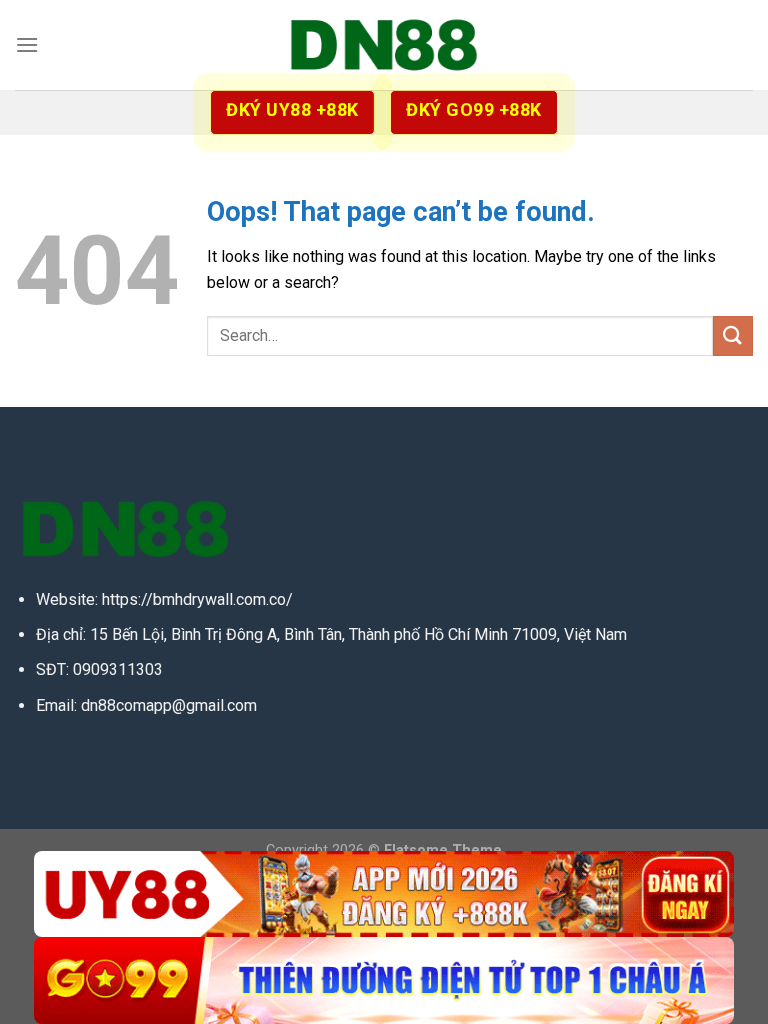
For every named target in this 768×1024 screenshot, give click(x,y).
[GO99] (384, 980)
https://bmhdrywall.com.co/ (197, 599)
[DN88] (384, 45)
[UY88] (384, 894)
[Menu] (27, 44)
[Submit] (733, 335)
